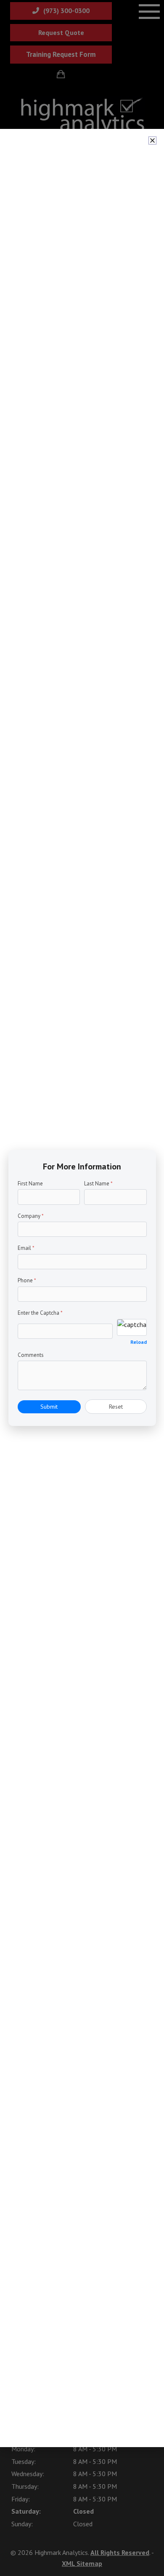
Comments (31, 1355)
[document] (82, 1288)
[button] (152, 140)
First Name (30, 1184)
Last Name (98, 1184)
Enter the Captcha (40, 1313)
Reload (139, 1342)
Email (26, 1248)
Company (31, 1216)
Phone (27, 1280)
